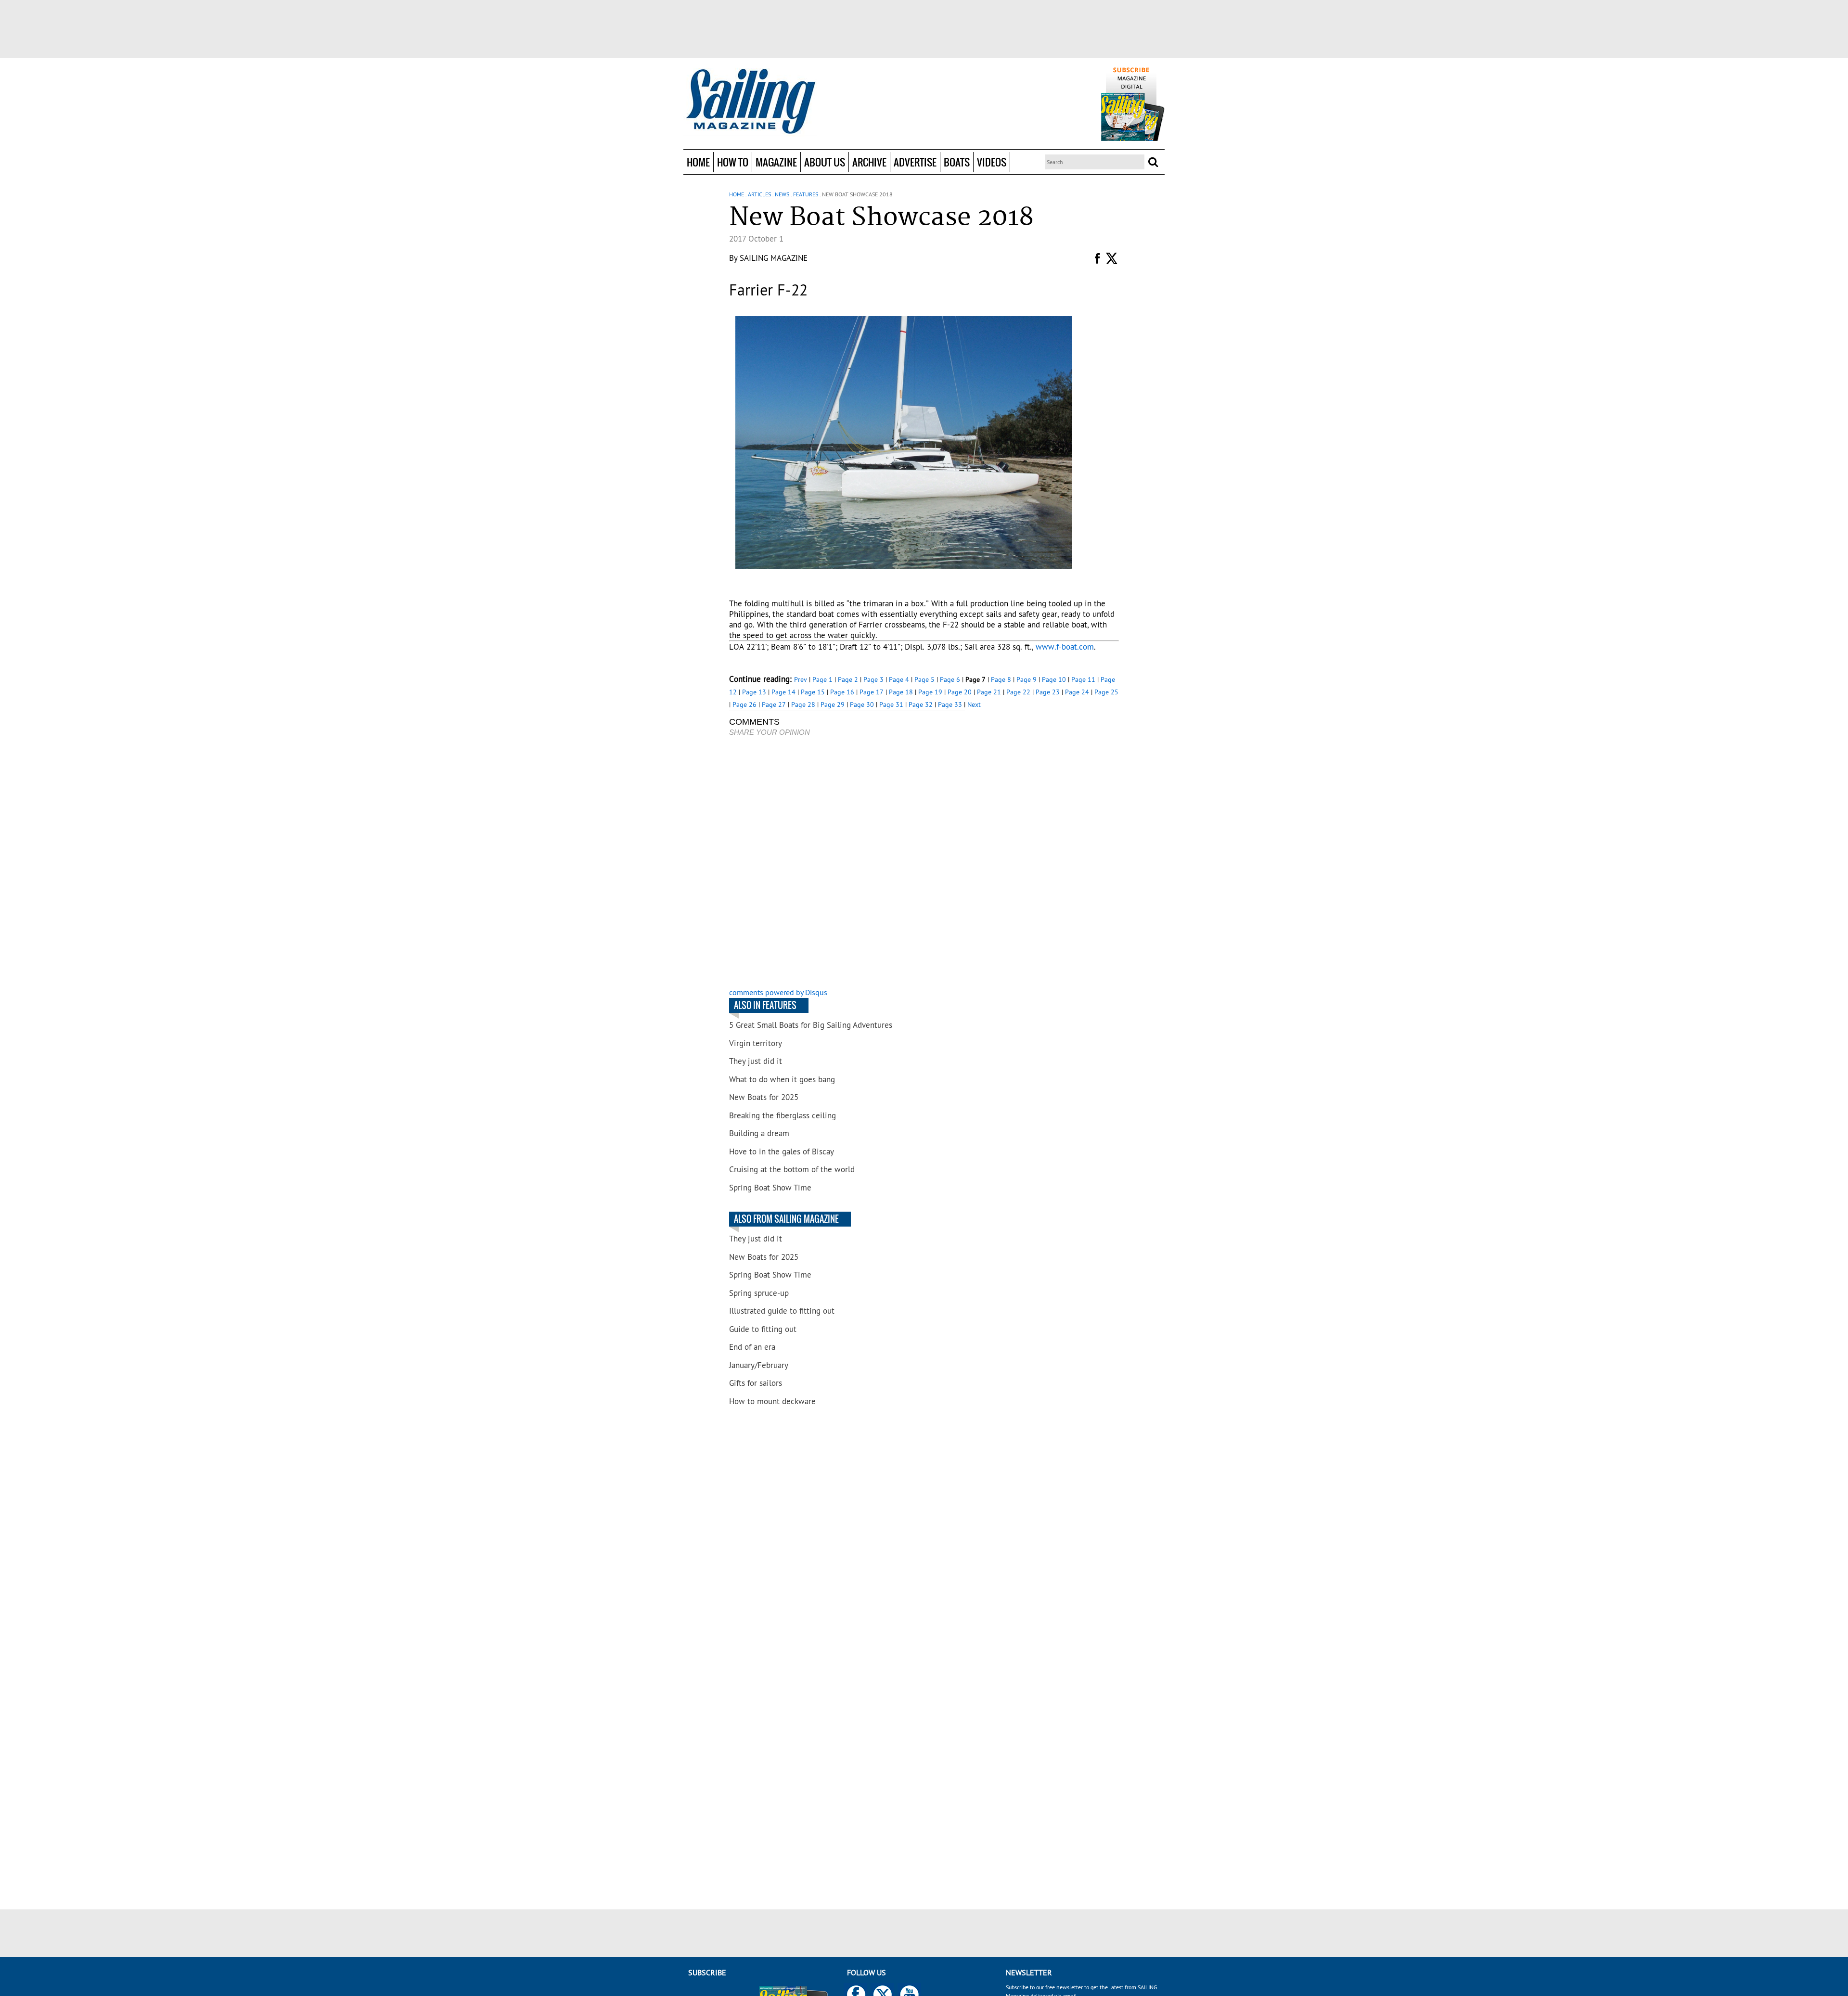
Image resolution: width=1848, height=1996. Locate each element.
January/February (759, 1365)
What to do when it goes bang (782, 1079)
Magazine (776, 162)
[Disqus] (847, 863)
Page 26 (744, 704)
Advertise (915, 162)
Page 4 (899, 679)
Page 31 (891, 704)
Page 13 (754, 692)
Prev (801, 679)
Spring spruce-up (759, 1293)
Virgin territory (756, 1043)
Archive (869, 162)
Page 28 (803, 704)
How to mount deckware (772, 1401)
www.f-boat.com (1065, 647)
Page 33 (950, 704)
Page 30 (862, 704)
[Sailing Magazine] (750, 102)
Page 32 (921, 704)
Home (698, 162)
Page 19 (930, 692)
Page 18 (901, 692)
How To (733, 162)
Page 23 (1048, 692)
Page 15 (813, 692)
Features (806, 194)
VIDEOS (992, 162)
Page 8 (1001, 679)
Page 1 (822, 679)
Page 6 (950, 679)
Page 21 (989, 692)
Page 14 (783, 692)
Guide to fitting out (763, 1329)
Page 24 (1077, 692)
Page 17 (872, 692)
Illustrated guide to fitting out (782, 1311)
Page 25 (1106, 692)
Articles (759, 194)
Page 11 (1083, 679)
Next (974, 704)
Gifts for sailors (756, 1383)
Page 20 (960, 692)
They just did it (756, 1061)
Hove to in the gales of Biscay (782, 1152)
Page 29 (833, 704)
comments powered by (778, 992)
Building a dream (759, 1133)
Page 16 (842, 692)
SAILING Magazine (774, 258)
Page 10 (1054, 679)
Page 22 (1018, 692)
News (782, 194)
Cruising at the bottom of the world (792, 1169)
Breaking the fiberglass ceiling (783, 1115)
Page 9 (1027, 679)
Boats (957, 162)
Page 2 (848, 679)
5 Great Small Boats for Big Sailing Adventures (811, 1025)
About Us (825, 162)
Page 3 (873, 679)
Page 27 (774, 704)
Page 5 (924, 679)
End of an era (752, 1347)
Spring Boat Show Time (770, 1188)
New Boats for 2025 (764, 1097)
